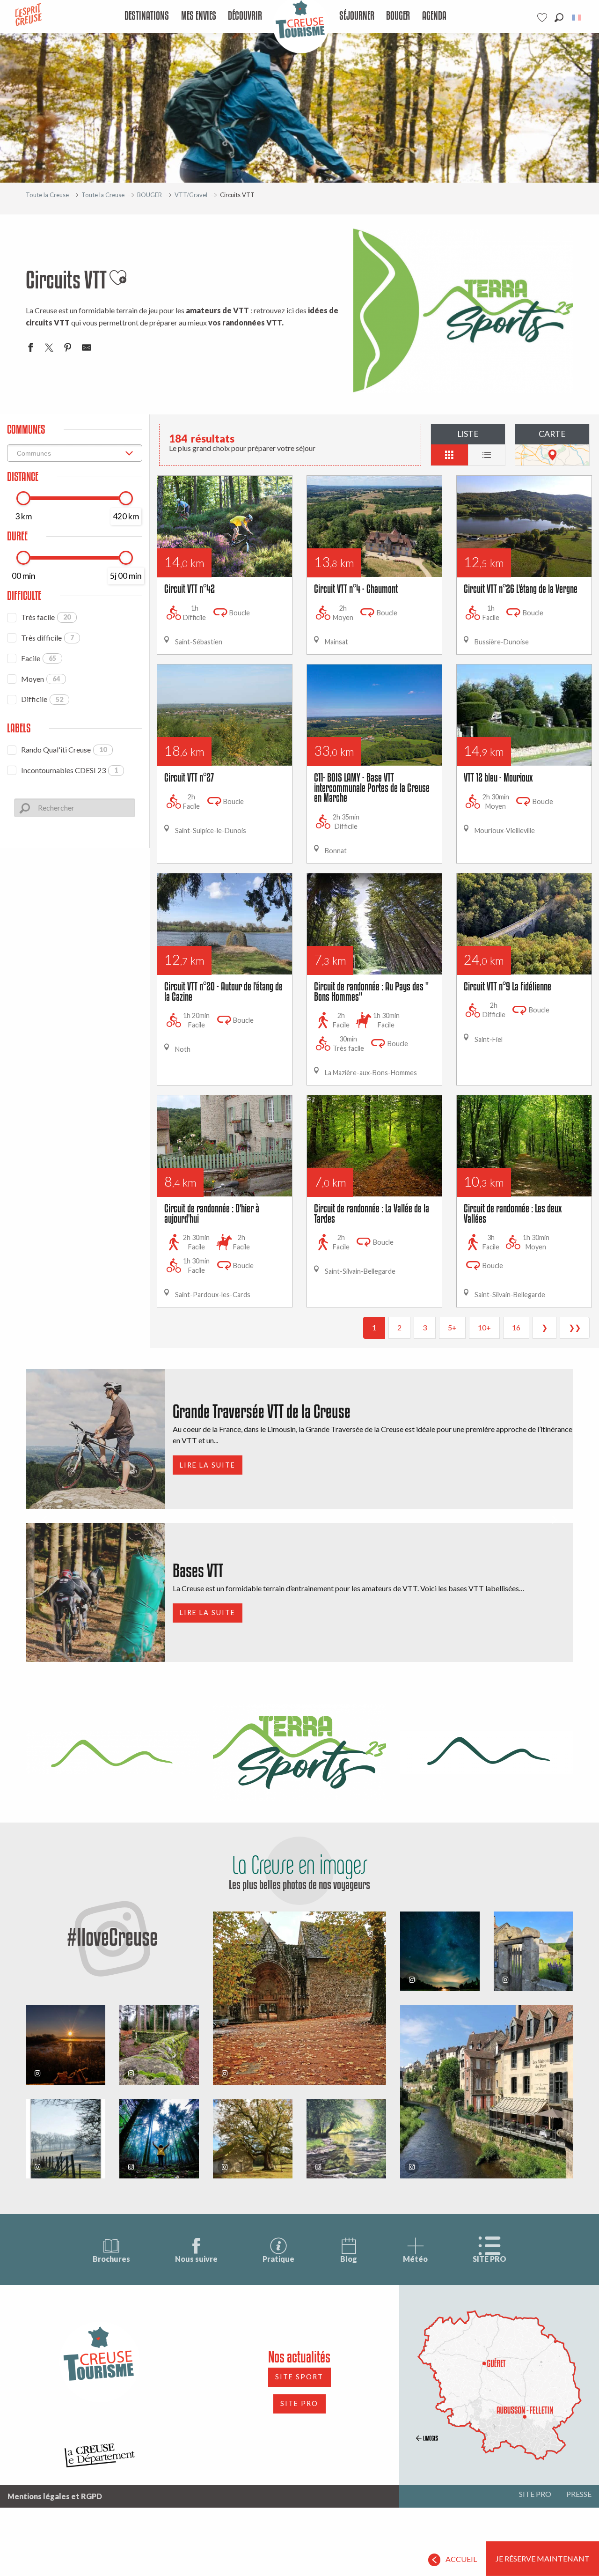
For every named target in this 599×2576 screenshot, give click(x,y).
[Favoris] (543, 18)
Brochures (111, 2259)
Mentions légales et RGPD (55, 2496)
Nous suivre (196, 2259)
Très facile (46, 617)
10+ (484, 1327)
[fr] (577, 18)
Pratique (278, 2259)
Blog (349, 2259)
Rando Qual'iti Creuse (64, 749)
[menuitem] (147, 16)
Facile (39, 658)
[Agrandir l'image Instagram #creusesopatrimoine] (299, 1998)
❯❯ (575, 1327)
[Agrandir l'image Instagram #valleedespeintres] (66, 2139)
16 (516, 1327)
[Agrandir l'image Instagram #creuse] (253, 2139)
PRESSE (579, 2494)
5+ (452, 1327)
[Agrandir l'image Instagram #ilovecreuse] (66, 2045)
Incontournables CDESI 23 (69, 770)
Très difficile (47, 638)
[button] (559, 18)
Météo (415, 2259)
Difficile (42, 699)
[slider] (23, 498)
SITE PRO (489, 2259)
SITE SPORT (299, 2377)
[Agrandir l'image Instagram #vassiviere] (159, 2045)
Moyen (40, 679)
